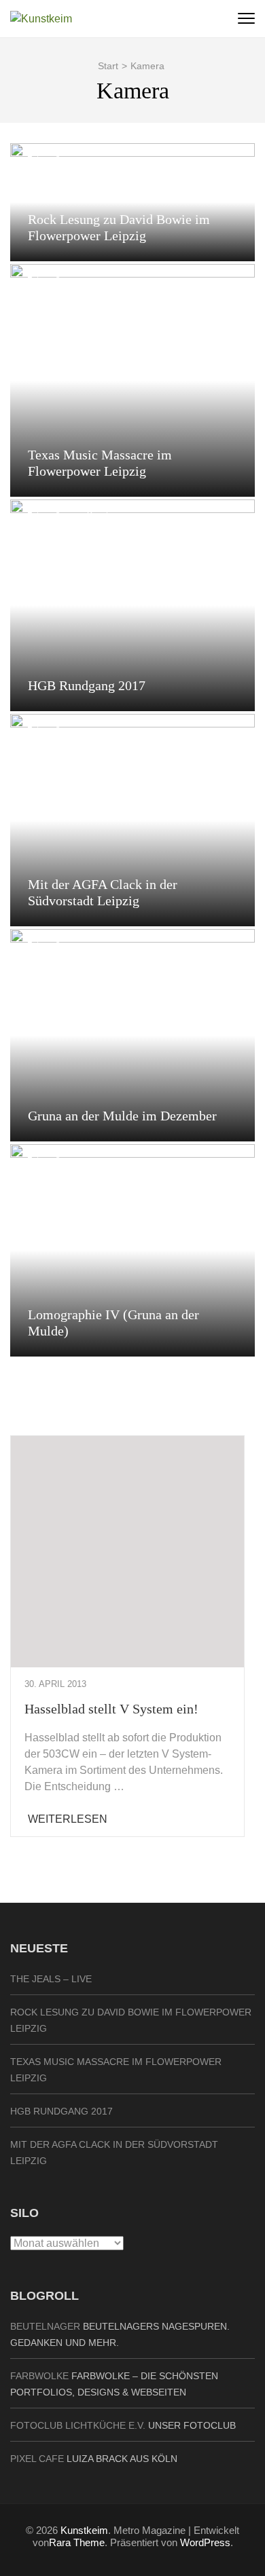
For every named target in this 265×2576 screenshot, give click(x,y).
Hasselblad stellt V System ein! (111, 1709)
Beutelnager (45, 2326)
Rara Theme (77, 2542)
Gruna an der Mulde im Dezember (122, 1116)
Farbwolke (39, 2376)
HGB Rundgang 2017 (87, 685)
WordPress (205, 2542)
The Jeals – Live (51, 1979)
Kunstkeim (84, 2530)
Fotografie (46, 159)
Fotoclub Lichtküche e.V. (78, 2425)
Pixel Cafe (37, 2459)
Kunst (98, 516)
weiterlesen (68, 1819)
